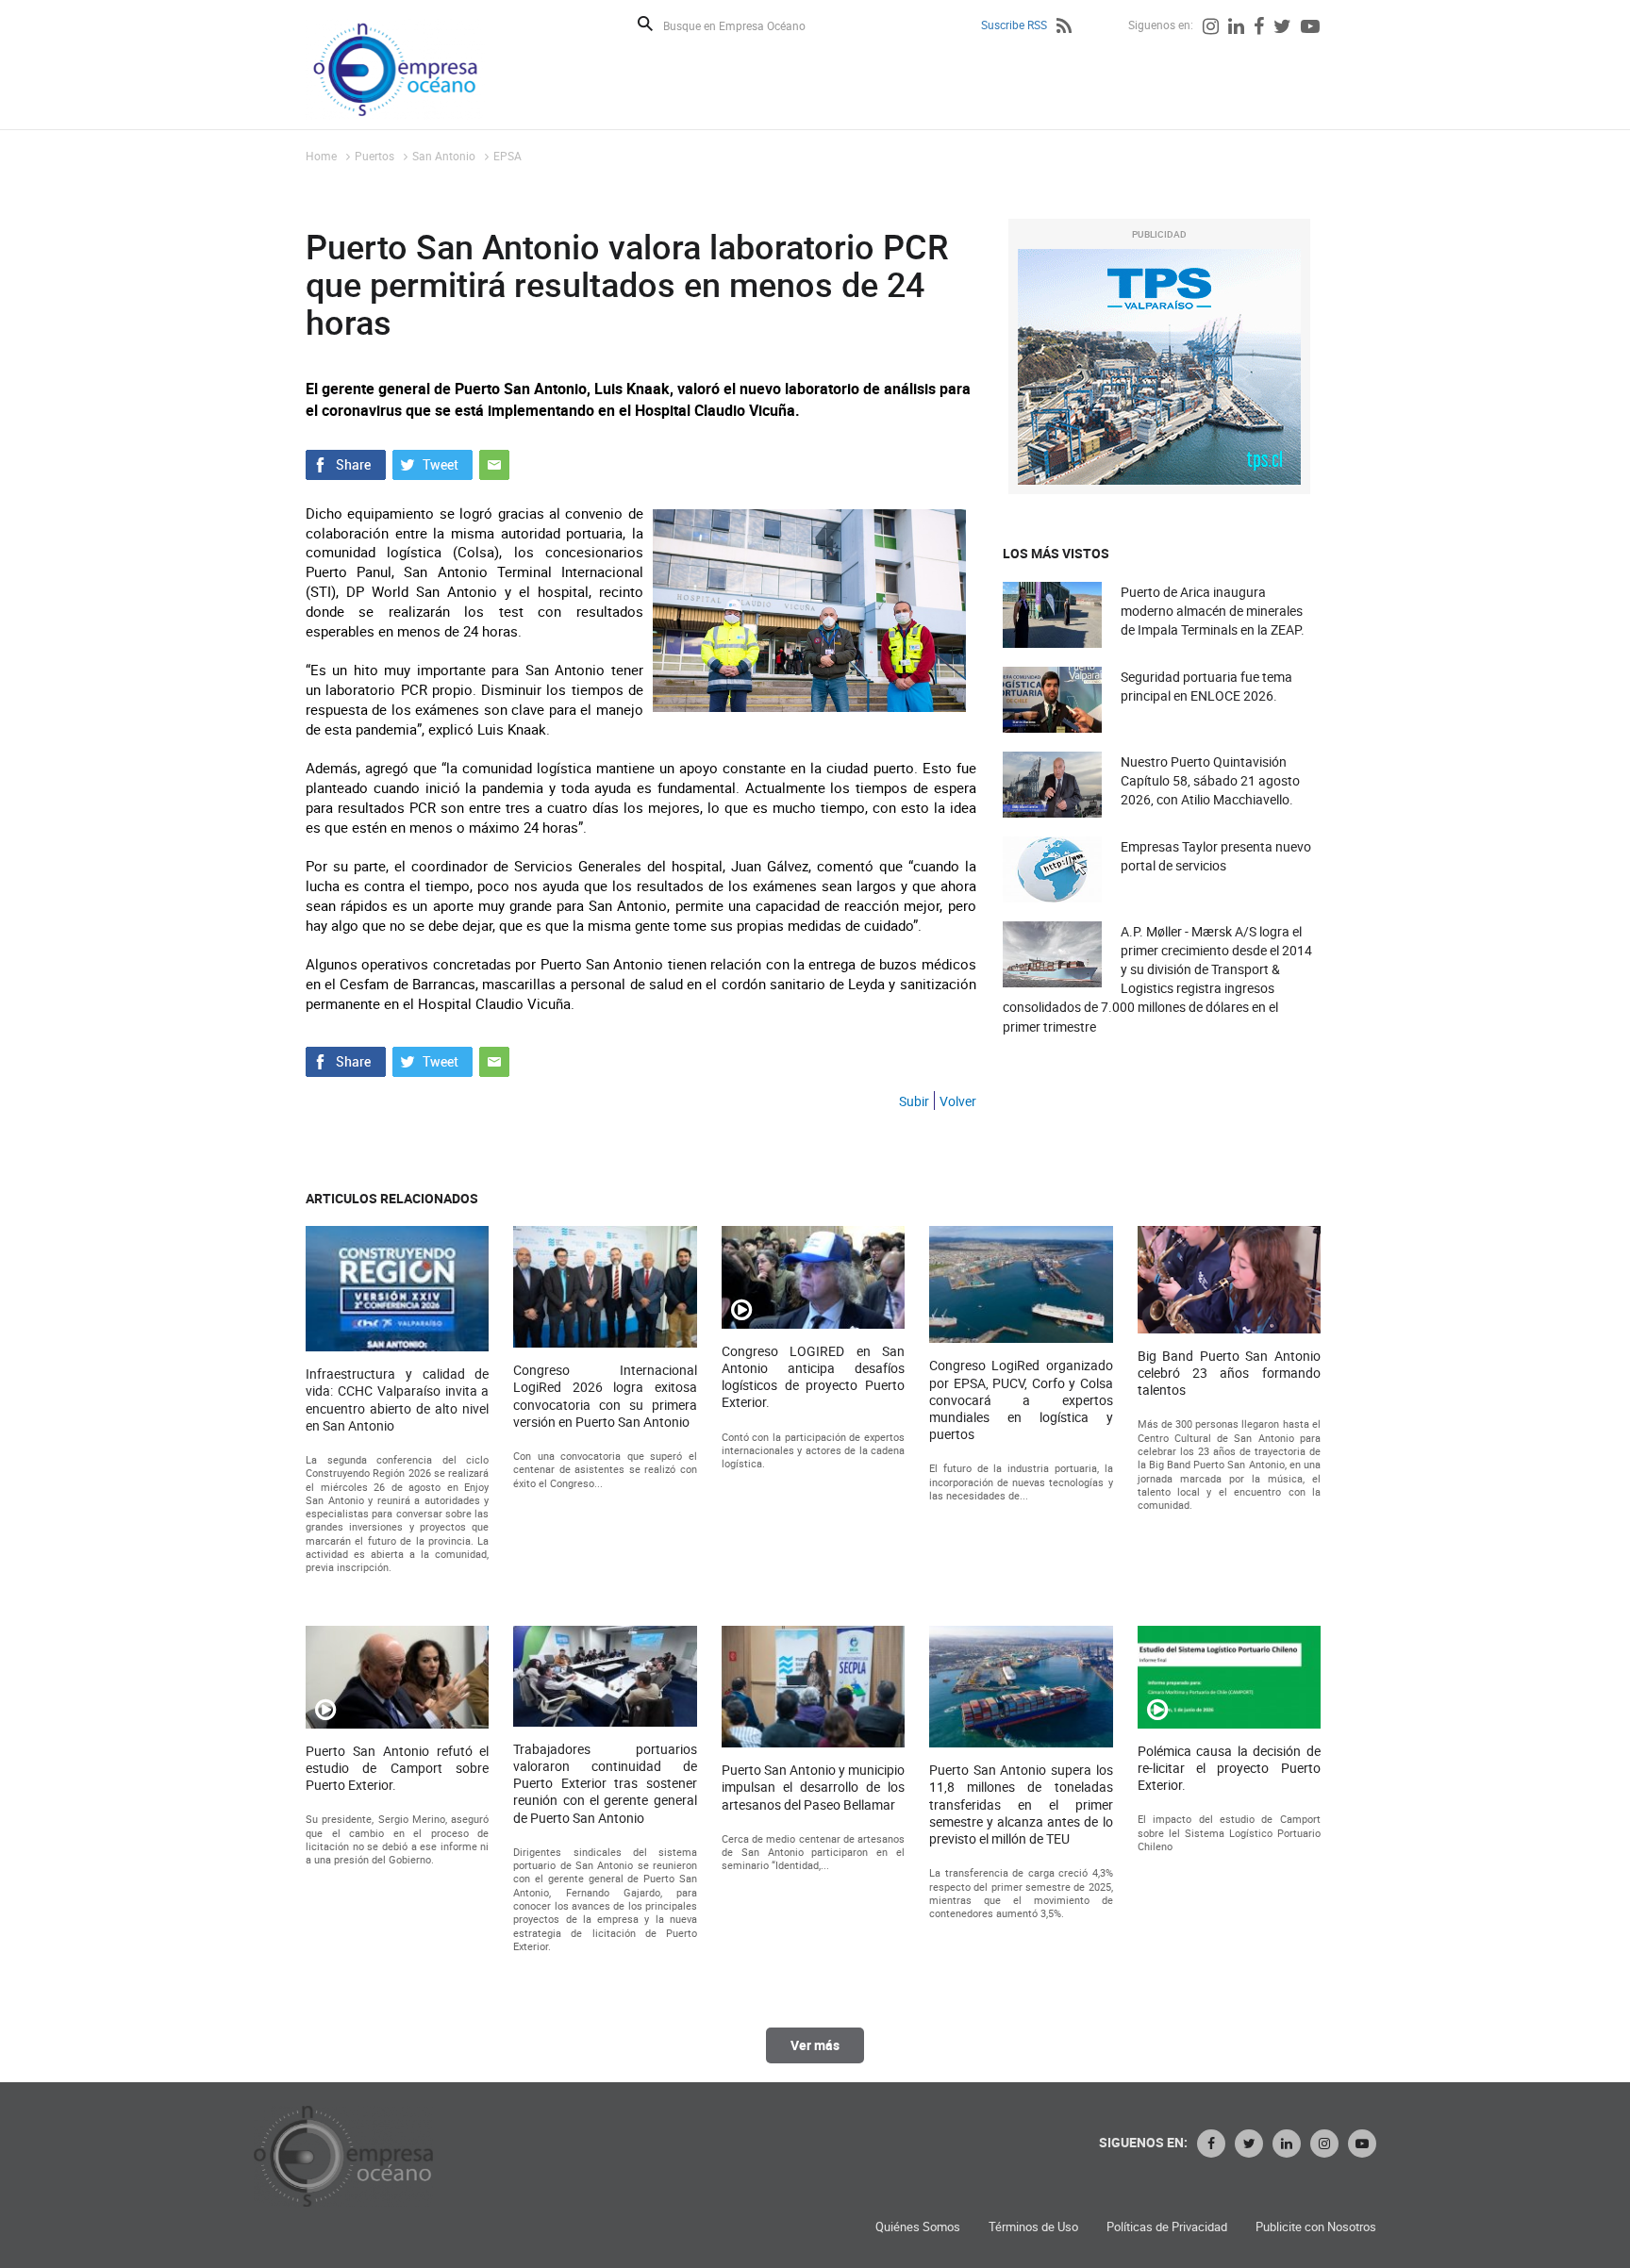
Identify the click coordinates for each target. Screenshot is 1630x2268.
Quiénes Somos (918, 2227)
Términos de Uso (1033, 2227)
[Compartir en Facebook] (346, 463)
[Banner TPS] (1159, 367)
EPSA (507, 156)
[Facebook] (1259, 28)
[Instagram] (1211, 28)
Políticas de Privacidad (1167, 2227)
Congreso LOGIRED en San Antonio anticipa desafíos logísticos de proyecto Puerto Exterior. (813, 1377)
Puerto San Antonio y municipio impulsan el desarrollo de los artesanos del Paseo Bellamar (813, 1787)
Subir (914, 1101)
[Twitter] (1282, 28)
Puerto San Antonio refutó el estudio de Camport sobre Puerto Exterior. (397, 1768)
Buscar (645, 24)
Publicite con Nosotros (1316, 2227)
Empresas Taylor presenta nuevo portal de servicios (1216, 856)
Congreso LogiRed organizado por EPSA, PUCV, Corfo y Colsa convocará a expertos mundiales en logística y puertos (1021, 1400)
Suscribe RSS (1014, 25)
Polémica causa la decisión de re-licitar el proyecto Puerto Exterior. (1229, 1768)
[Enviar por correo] (494, 463)
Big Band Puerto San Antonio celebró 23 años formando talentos (1229, 1373)
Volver (958, 1101)
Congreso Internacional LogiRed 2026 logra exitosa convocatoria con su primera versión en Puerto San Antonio (605, 1396)
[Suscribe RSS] (1064, 28)
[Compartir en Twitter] (432, 463)
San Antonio (444, 156)
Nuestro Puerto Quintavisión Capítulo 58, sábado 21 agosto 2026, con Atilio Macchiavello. (1210, 780)
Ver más (815, 2045)
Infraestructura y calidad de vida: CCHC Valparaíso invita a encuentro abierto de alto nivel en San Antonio (397, 1400)
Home (321, 156)
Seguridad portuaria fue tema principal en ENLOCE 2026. (1206, 686)
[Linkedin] (1236, 28)
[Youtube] (1310, 28)
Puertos (374, 156)
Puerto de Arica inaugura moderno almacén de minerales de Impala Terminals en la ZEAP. (1213, 611)
